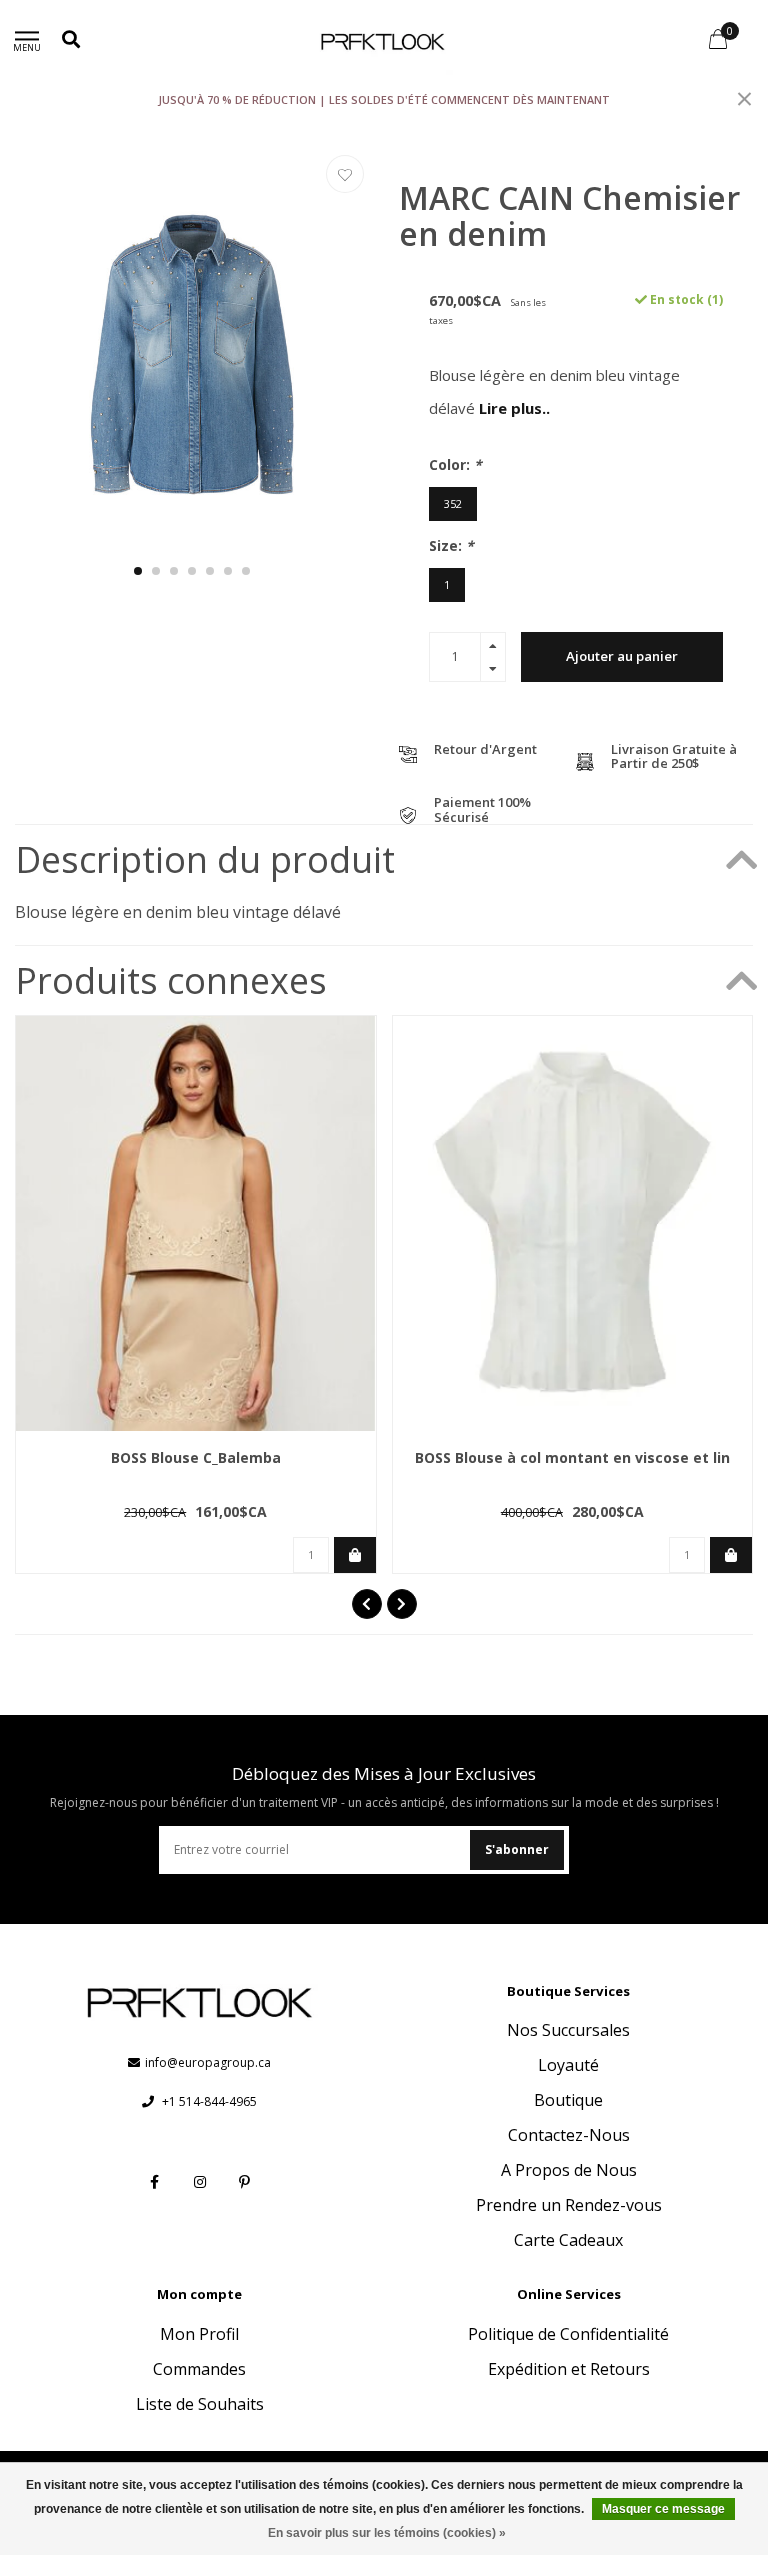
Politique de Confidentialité (568, 2334)
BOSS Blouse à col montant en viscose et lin (572, 1457)
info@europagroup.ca (208, 2062)
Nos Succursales (568, 2030)
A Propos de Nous (569, 2170)
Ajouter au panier (622, 656)
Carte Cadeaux (568, 2240)
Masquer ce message (663, 2509)
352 (453, 503)
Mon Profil (199, 2334)
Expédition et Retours (569, 2369)
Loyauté (568, 2065)
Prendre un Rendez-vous (569, 2205)
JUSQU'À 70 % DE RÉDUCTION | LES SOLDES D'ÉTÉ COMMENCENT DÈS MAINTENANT (384, 99)
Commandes (199, 2369)
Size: (451, 545)
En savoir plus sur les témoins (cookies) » (387, 2533)
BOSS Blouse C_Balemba (196, 1457)
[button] (138, 571)
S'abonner (517, 1849)
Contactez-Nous (569, 2135)
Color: (455, 464)
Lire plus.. (514, 408)
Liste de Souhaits (200, 2404)
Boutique (568, 2100)
